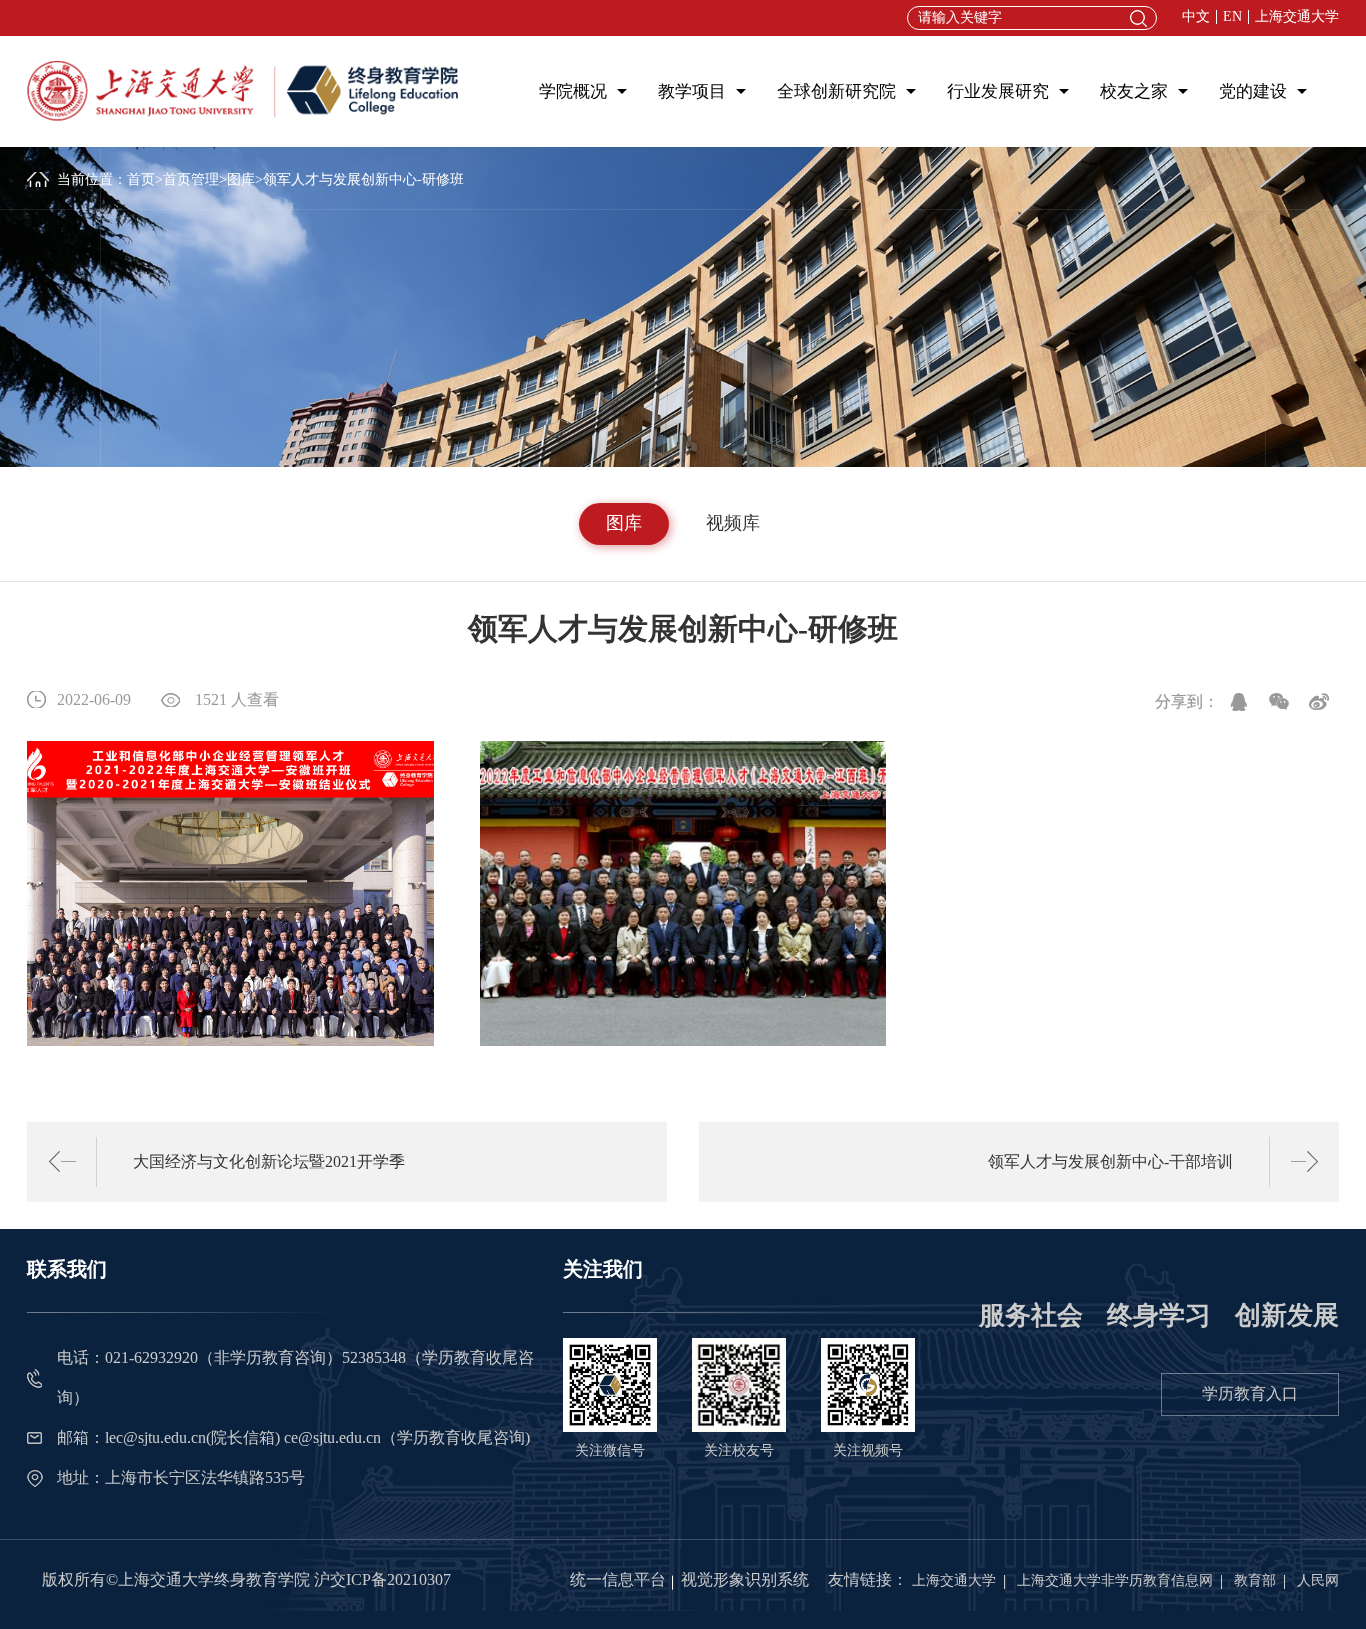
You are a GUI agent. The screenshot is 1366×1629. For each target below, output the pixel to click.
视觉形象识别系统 (745, 1579)
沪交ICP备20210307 (382, 1579)
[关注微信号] (610, 1383)
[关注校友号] (739, 1383)
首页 (141, 179)
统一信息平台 (618, 1579)
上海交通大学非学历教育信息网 (1115, 1580)
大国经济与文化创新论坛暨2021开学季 (269, 1161)
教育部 (1255, 1580)
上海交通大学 (1297, 17)
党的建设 (1253, 91)
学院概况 (573, 91)
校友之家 (1134, 91)
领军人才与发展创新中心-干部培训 (1110, 1161)
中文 (1196, 17)
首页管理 (191, 179)
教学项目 (692, 91)
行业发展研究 (998, 91)
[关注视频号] (868, 1383)
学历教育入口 (1250, 1393)
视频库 (733, 523)
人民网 (1318, 1580)
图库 (241, 179)
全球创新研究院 (836, 91)
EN (1232, 17)
